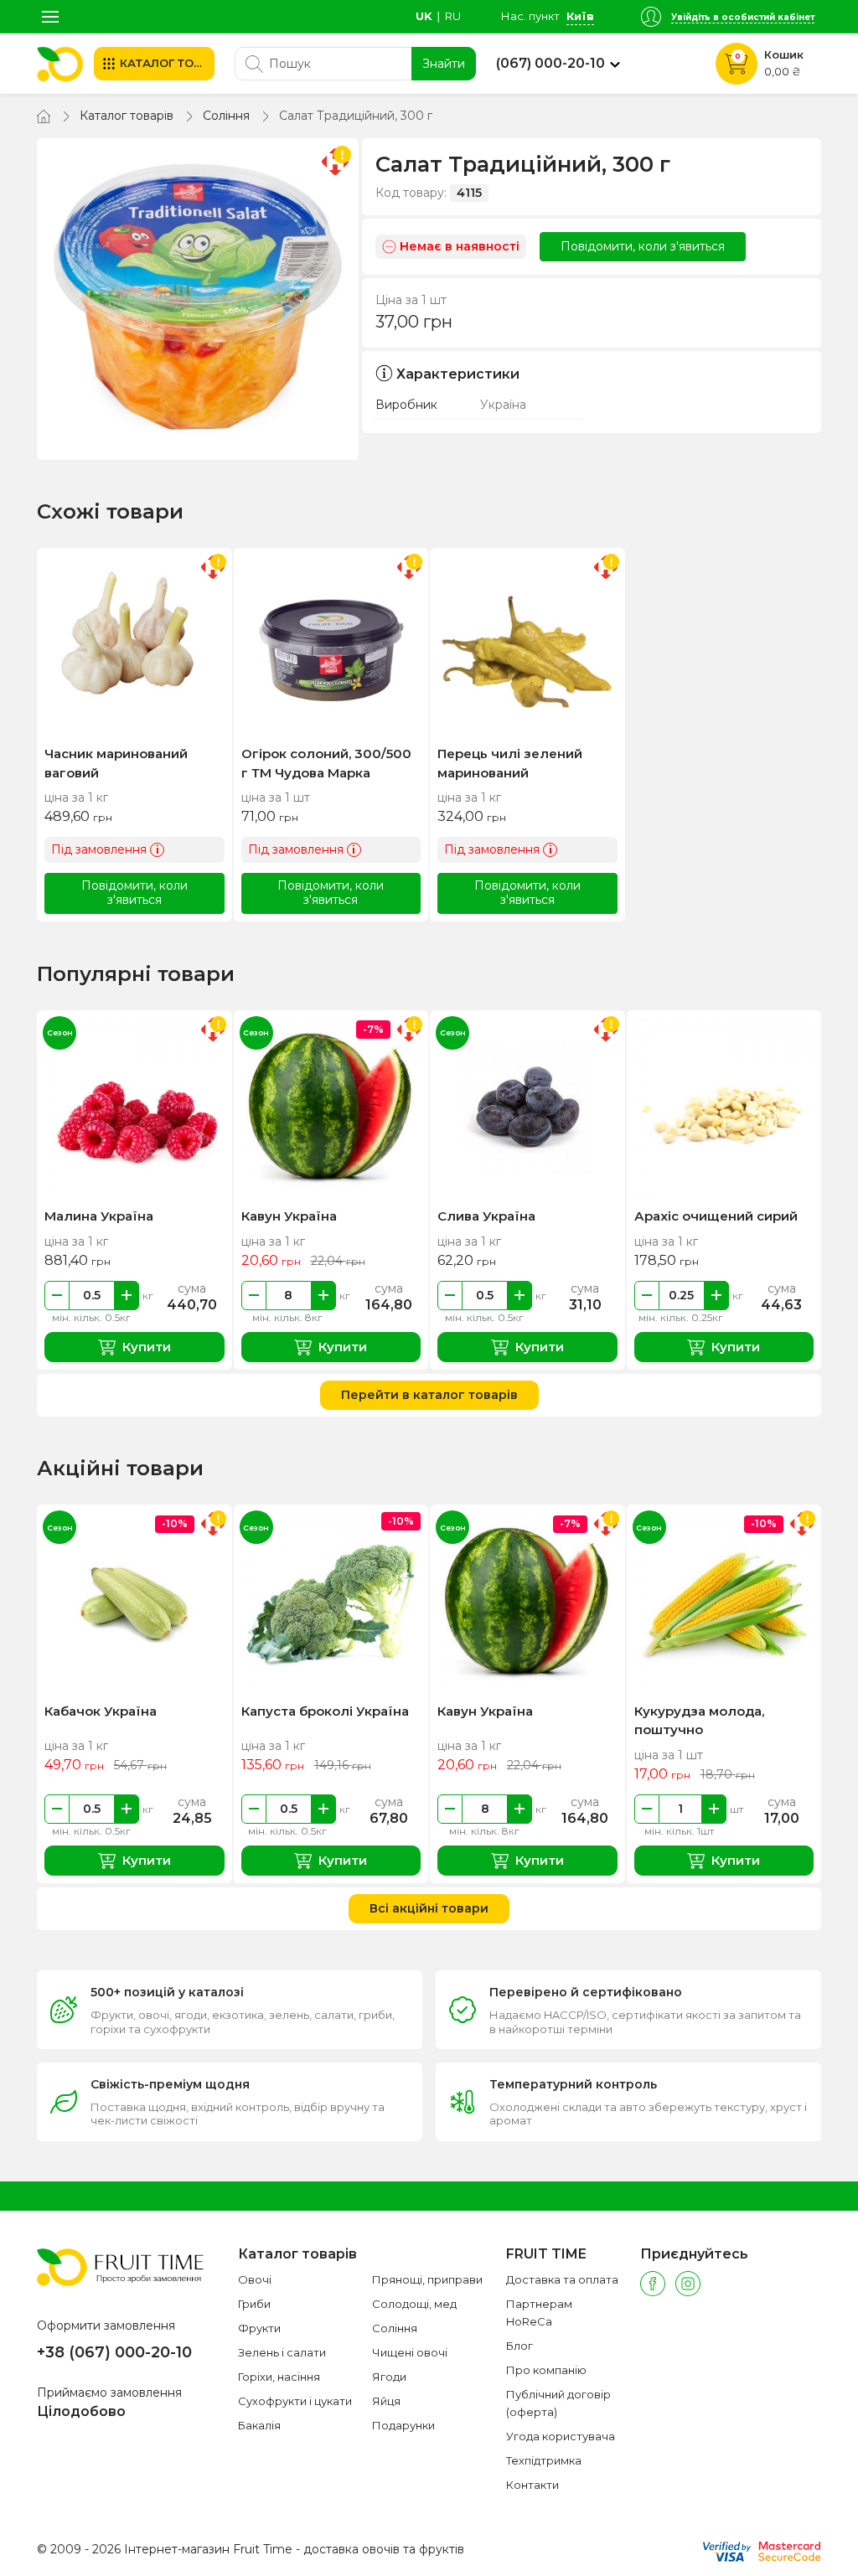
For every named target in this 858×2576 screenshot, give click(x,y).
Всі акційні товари (429, 1908)
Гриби (254, 2304)
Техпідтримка (544, 2460)
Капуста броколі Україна (325, 1711)
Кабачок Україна (101, 1711)
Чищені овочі (410, 2352)
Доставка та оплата (562, 2279)
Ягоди (389, 2377)
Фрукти (259, 2328)
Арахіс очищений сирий (716, 1216)
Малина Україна (99, 1216)
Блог (519, 2346)
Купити (147, 1347)
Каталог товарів (127, 116)
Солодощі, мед (414, 2304)
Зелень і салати (282, 2352)
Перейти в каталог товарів (429, 1395)
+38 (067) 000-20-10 (114, 2352)
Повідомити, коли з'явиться (643, 246)
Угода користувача (561, 2436)
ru (453, 16)
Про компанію (546, 2370)
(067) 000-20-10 (550, 64)
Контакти (532, 2485)
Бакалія (259, 2425)
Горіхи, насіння (279, 2377)
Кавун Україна (289, 1216)
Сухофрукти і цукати (295, 2401)
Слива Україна (486, 1216)
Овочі (255, 2279)
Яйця (386, 2401)
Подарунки (403, 2425)
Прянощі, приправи (427, 2279)
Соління (226, 116)
